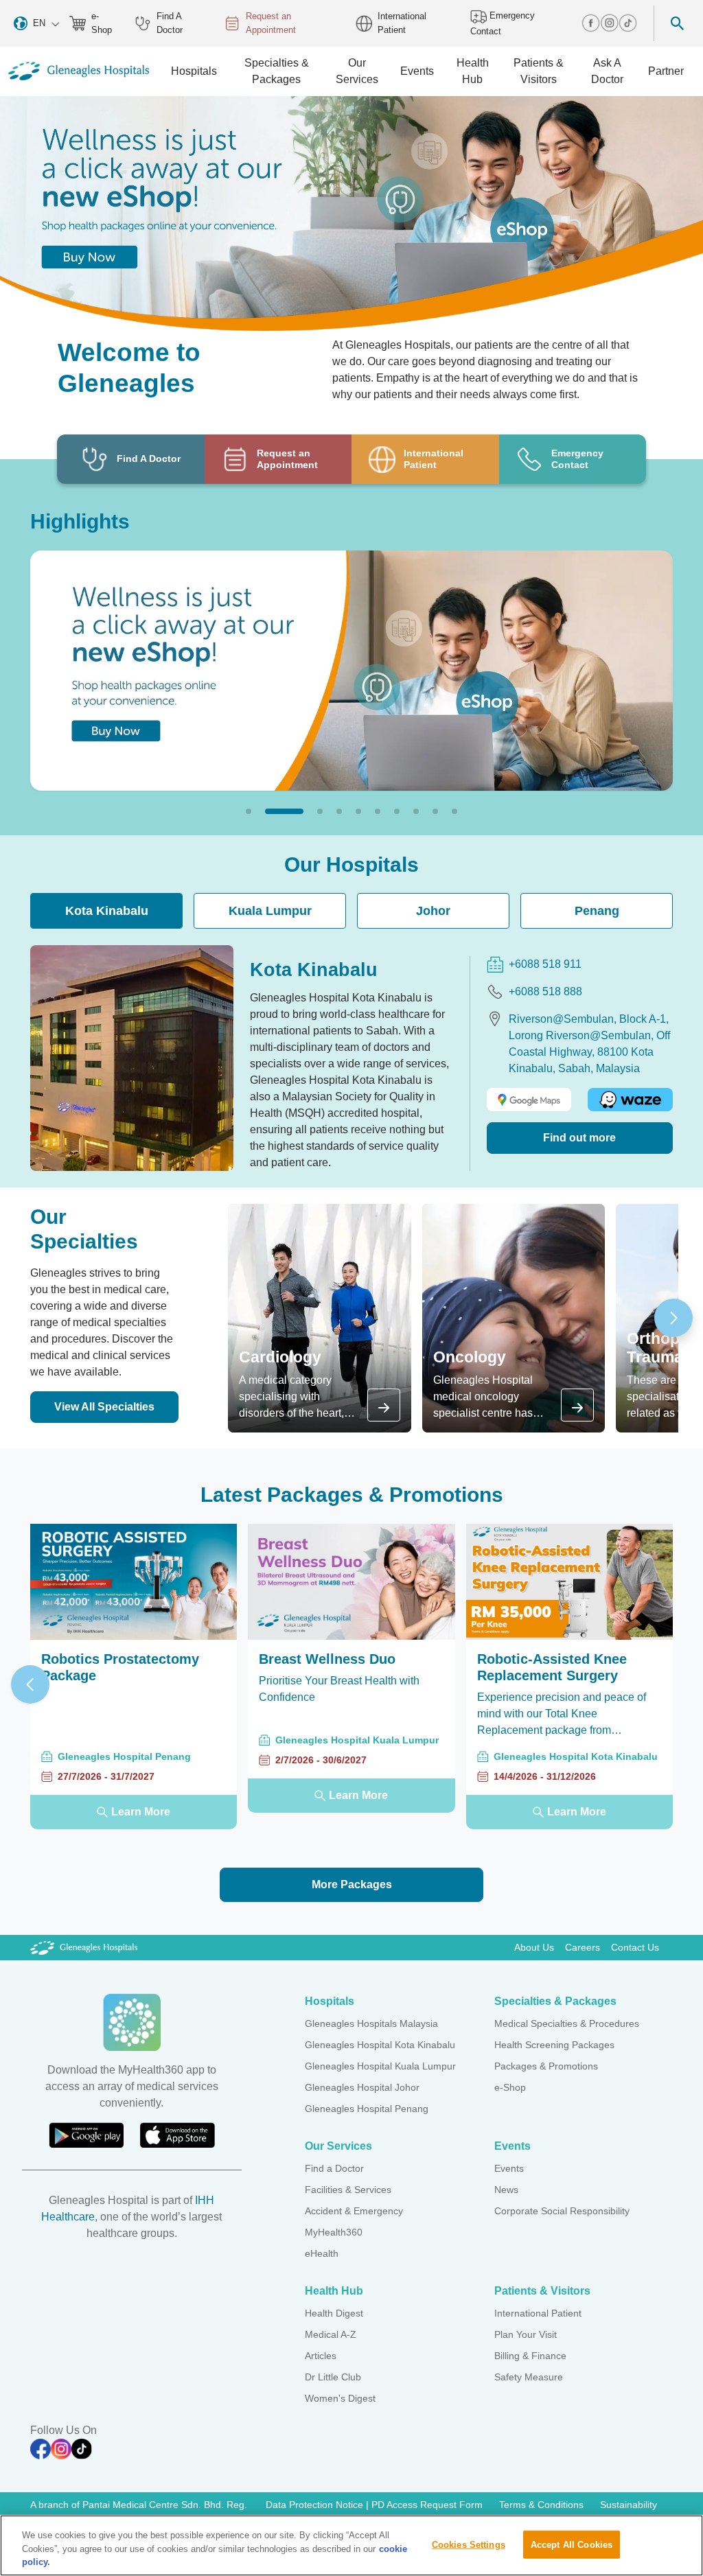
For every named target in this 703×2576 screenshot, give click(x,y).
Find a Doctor (334, 2168)
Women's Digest (340, 2398)
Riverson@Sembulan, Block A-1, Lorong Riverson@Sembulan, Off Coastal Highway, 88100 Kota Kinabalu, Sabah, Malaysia (589, 1044)
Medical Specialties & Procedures (567, 2023)
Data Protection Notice (316, 2505)
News (506, 2190)
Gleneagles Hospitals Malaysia (371, 2023)
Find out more (579, 1138)
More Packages (352, 1884)
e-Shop (102, 23)
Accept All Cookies (572, 2544)
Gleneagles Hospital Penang (367, 2109)
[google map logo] (529, 1100)
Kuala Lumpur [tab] (270, 911)
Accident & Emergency (354, 2211)
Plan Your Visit (526, 2334)
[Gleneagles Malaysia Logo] (84, 1947)
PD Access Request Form (427, 2505)
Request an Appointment (271, 23)
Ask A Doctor (607, 71)
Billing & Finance (530, 2356)
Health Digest (334, 2313)
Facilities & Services (348, 2190)
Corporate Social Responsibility (562, 2211)
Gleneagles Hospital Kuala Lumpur (380, 2066)
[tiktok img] (628, 23)
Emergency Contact (503, 23)
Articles (321, 2356)
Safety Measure (529, 2377)
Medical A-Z (331, 2334)
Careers (583, 1947)
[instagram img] (609, 23)
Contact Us (635, 1947)
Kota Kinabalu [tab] (107, 911)
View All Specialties (104, 1407)
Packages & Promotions (546, 2066)
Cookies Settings (469, 2544)
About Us (534, 1947)
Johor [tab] (433, 911)
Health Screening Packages (554, 2045)
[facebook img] (591, 23)
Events (509, 2168)
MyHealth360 (334, 2232)
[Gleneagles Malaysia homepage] (79, 71)
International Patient (402, 23)
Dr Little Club (333, 2377)
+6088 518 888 (545, 991)
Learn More (141, 1812)
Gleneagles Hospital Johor (362, 2087)
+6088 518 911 (545, 964)
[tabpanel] (351, 1058)
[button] (249, 811)
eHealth (322, 2253)
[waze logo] (630, 1100)
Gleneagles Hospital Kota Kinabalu (380, 2045)
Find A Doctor (170, 23)
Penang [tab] (597, 911)
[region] (351, 2545)
